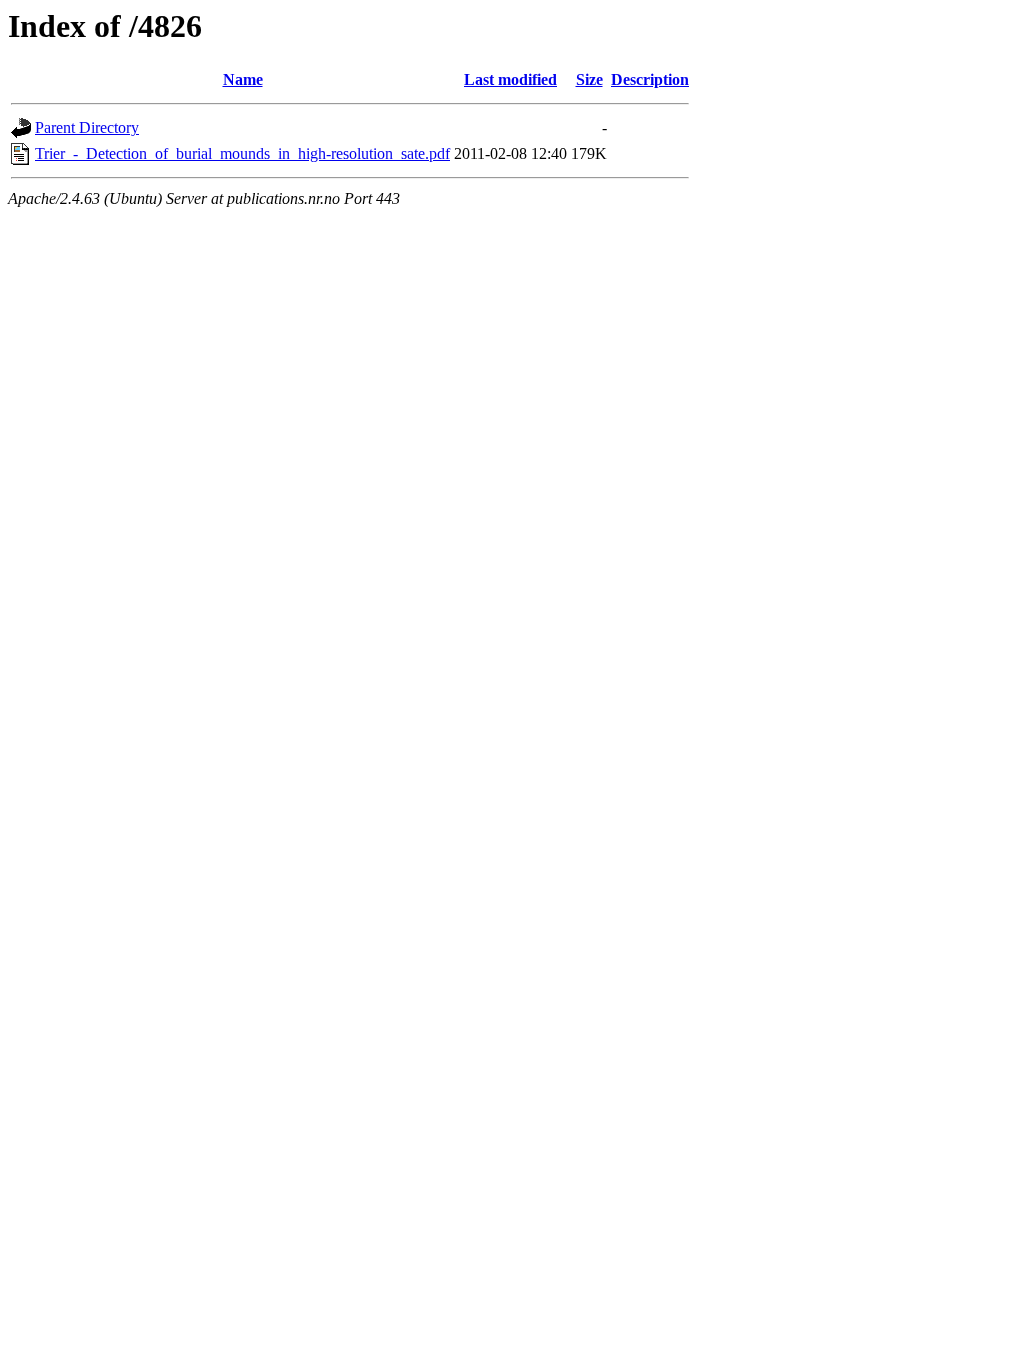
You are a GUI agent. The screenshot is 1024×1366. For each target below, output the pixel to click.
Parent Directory (87, 127)
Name (243, 79)
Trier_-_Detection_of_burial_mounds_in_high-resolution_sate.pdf (242, 153)
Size (589, 79)
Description (650, 79)
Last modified (510, 79)
